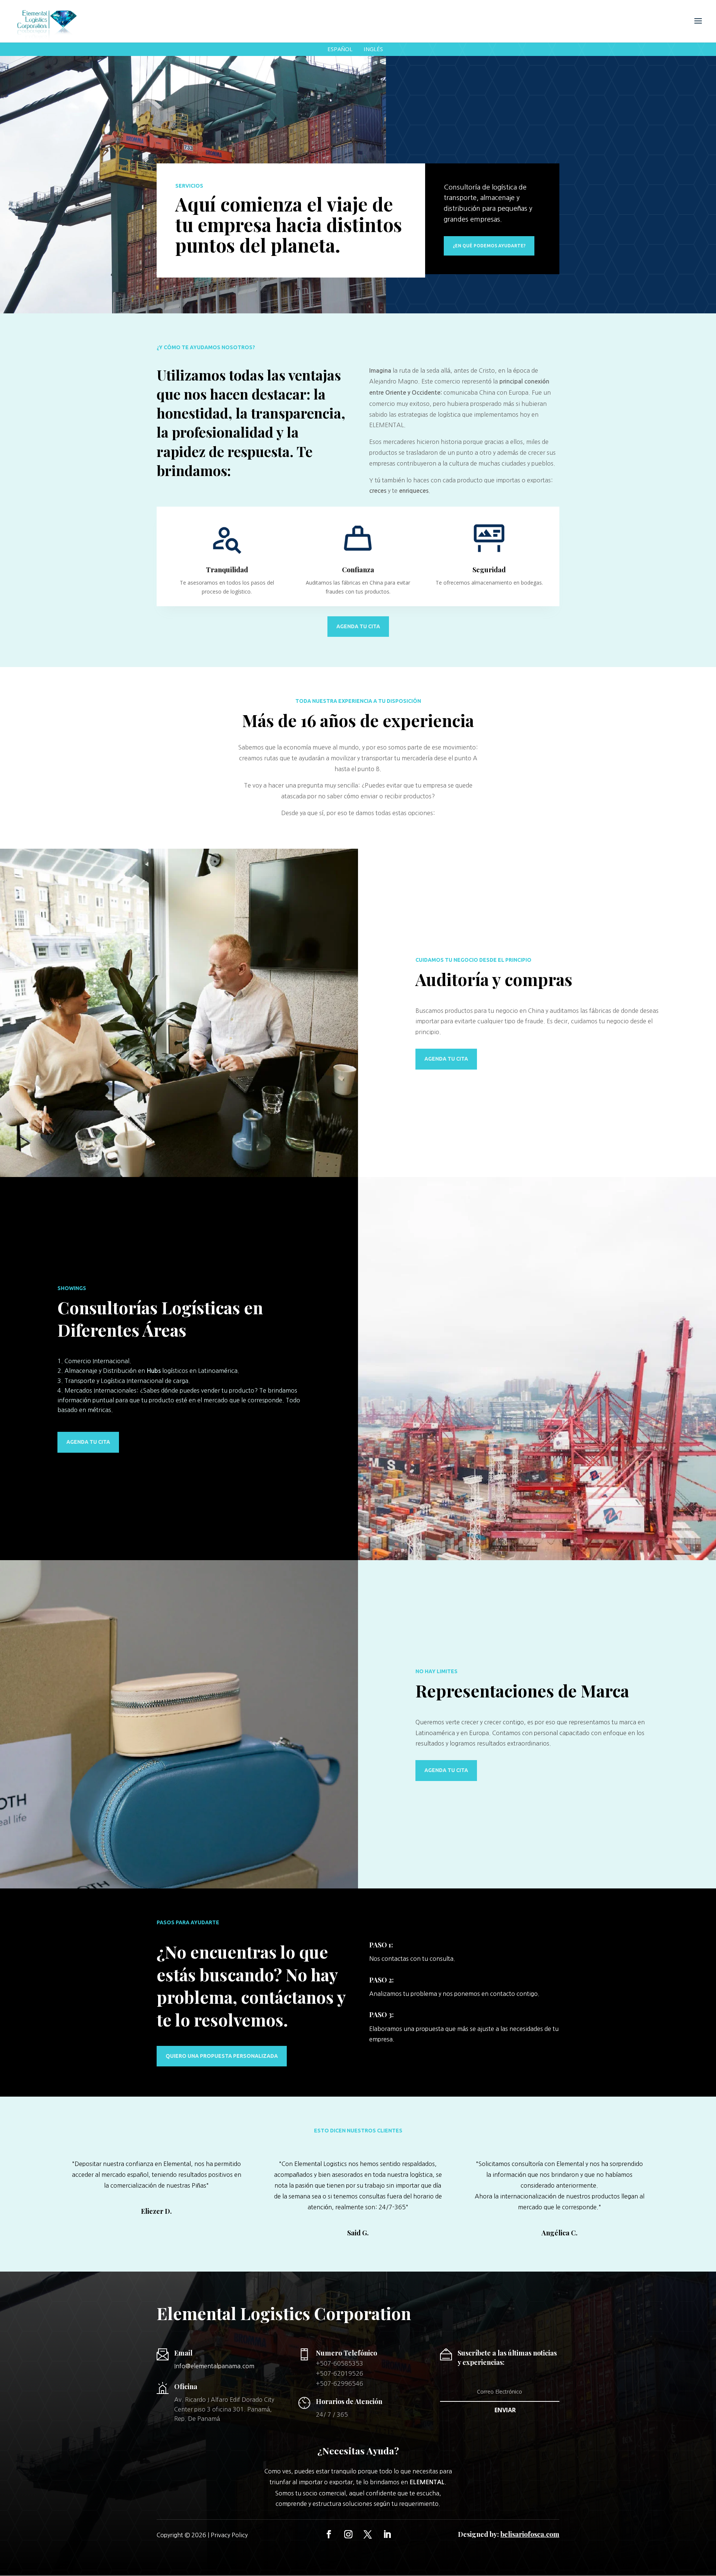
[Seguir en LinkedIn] (387, 2534)
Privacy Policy (229, 2535)
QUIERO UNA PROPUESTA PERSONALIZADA (222, 2056)
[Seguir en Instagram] (348, 2534)
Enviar (505, 2410)
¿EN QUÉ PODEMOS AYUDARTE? (489, 246)
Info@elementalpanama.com (214, 2366)
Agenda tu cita (358, 626)
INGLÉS (373, 49)
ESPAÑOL (340, 49)
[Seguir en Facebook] (329, 2534)
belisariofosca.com (530, 2534)
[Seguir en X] (368, 2534)
